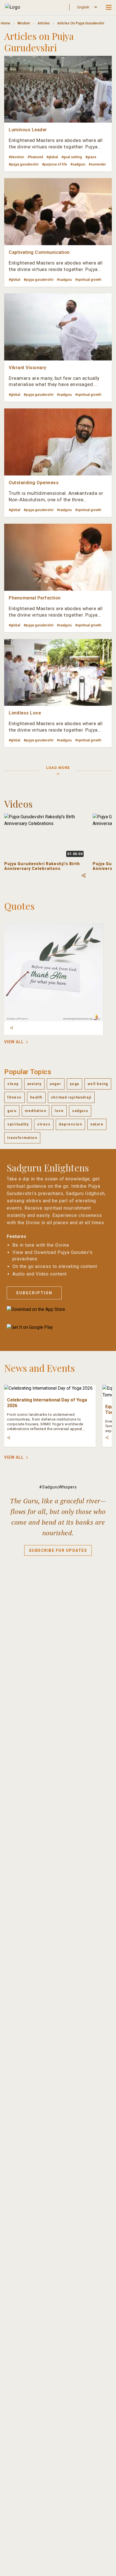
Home (5, 23)
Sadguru (80, 1111)
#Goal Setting (72, 157)
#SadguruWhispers (58, 1487)
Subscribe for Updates (58, 1550)
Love (59, 1111)
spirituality (18, 1124)
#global (52, 157)
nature (97, 1124)
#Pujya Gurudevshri (24, 164)
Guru (12, 1111)
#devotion (16, 157)
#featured (35, 157)
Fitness (14, 1097)
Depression (70, 1124)
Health (36, 1097)
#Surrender (97, 164)
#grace (91, 157)
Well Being (98, 1084)
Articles (44, 23)
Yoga (74, 1084)
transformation (22, 1138)
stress (44, 1124)
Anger (56, 1084)
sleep (13, 1084)
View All (14, 1042)
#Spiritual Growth (88, 280)
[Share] (12, 1028)
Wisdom (24, 23)
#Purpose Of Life (54, 164)
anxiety (34, 1084)
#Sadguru (78, 164)
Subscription (34, 1293)
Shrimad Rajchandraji (71, 1097)
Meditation (35, 1111)
